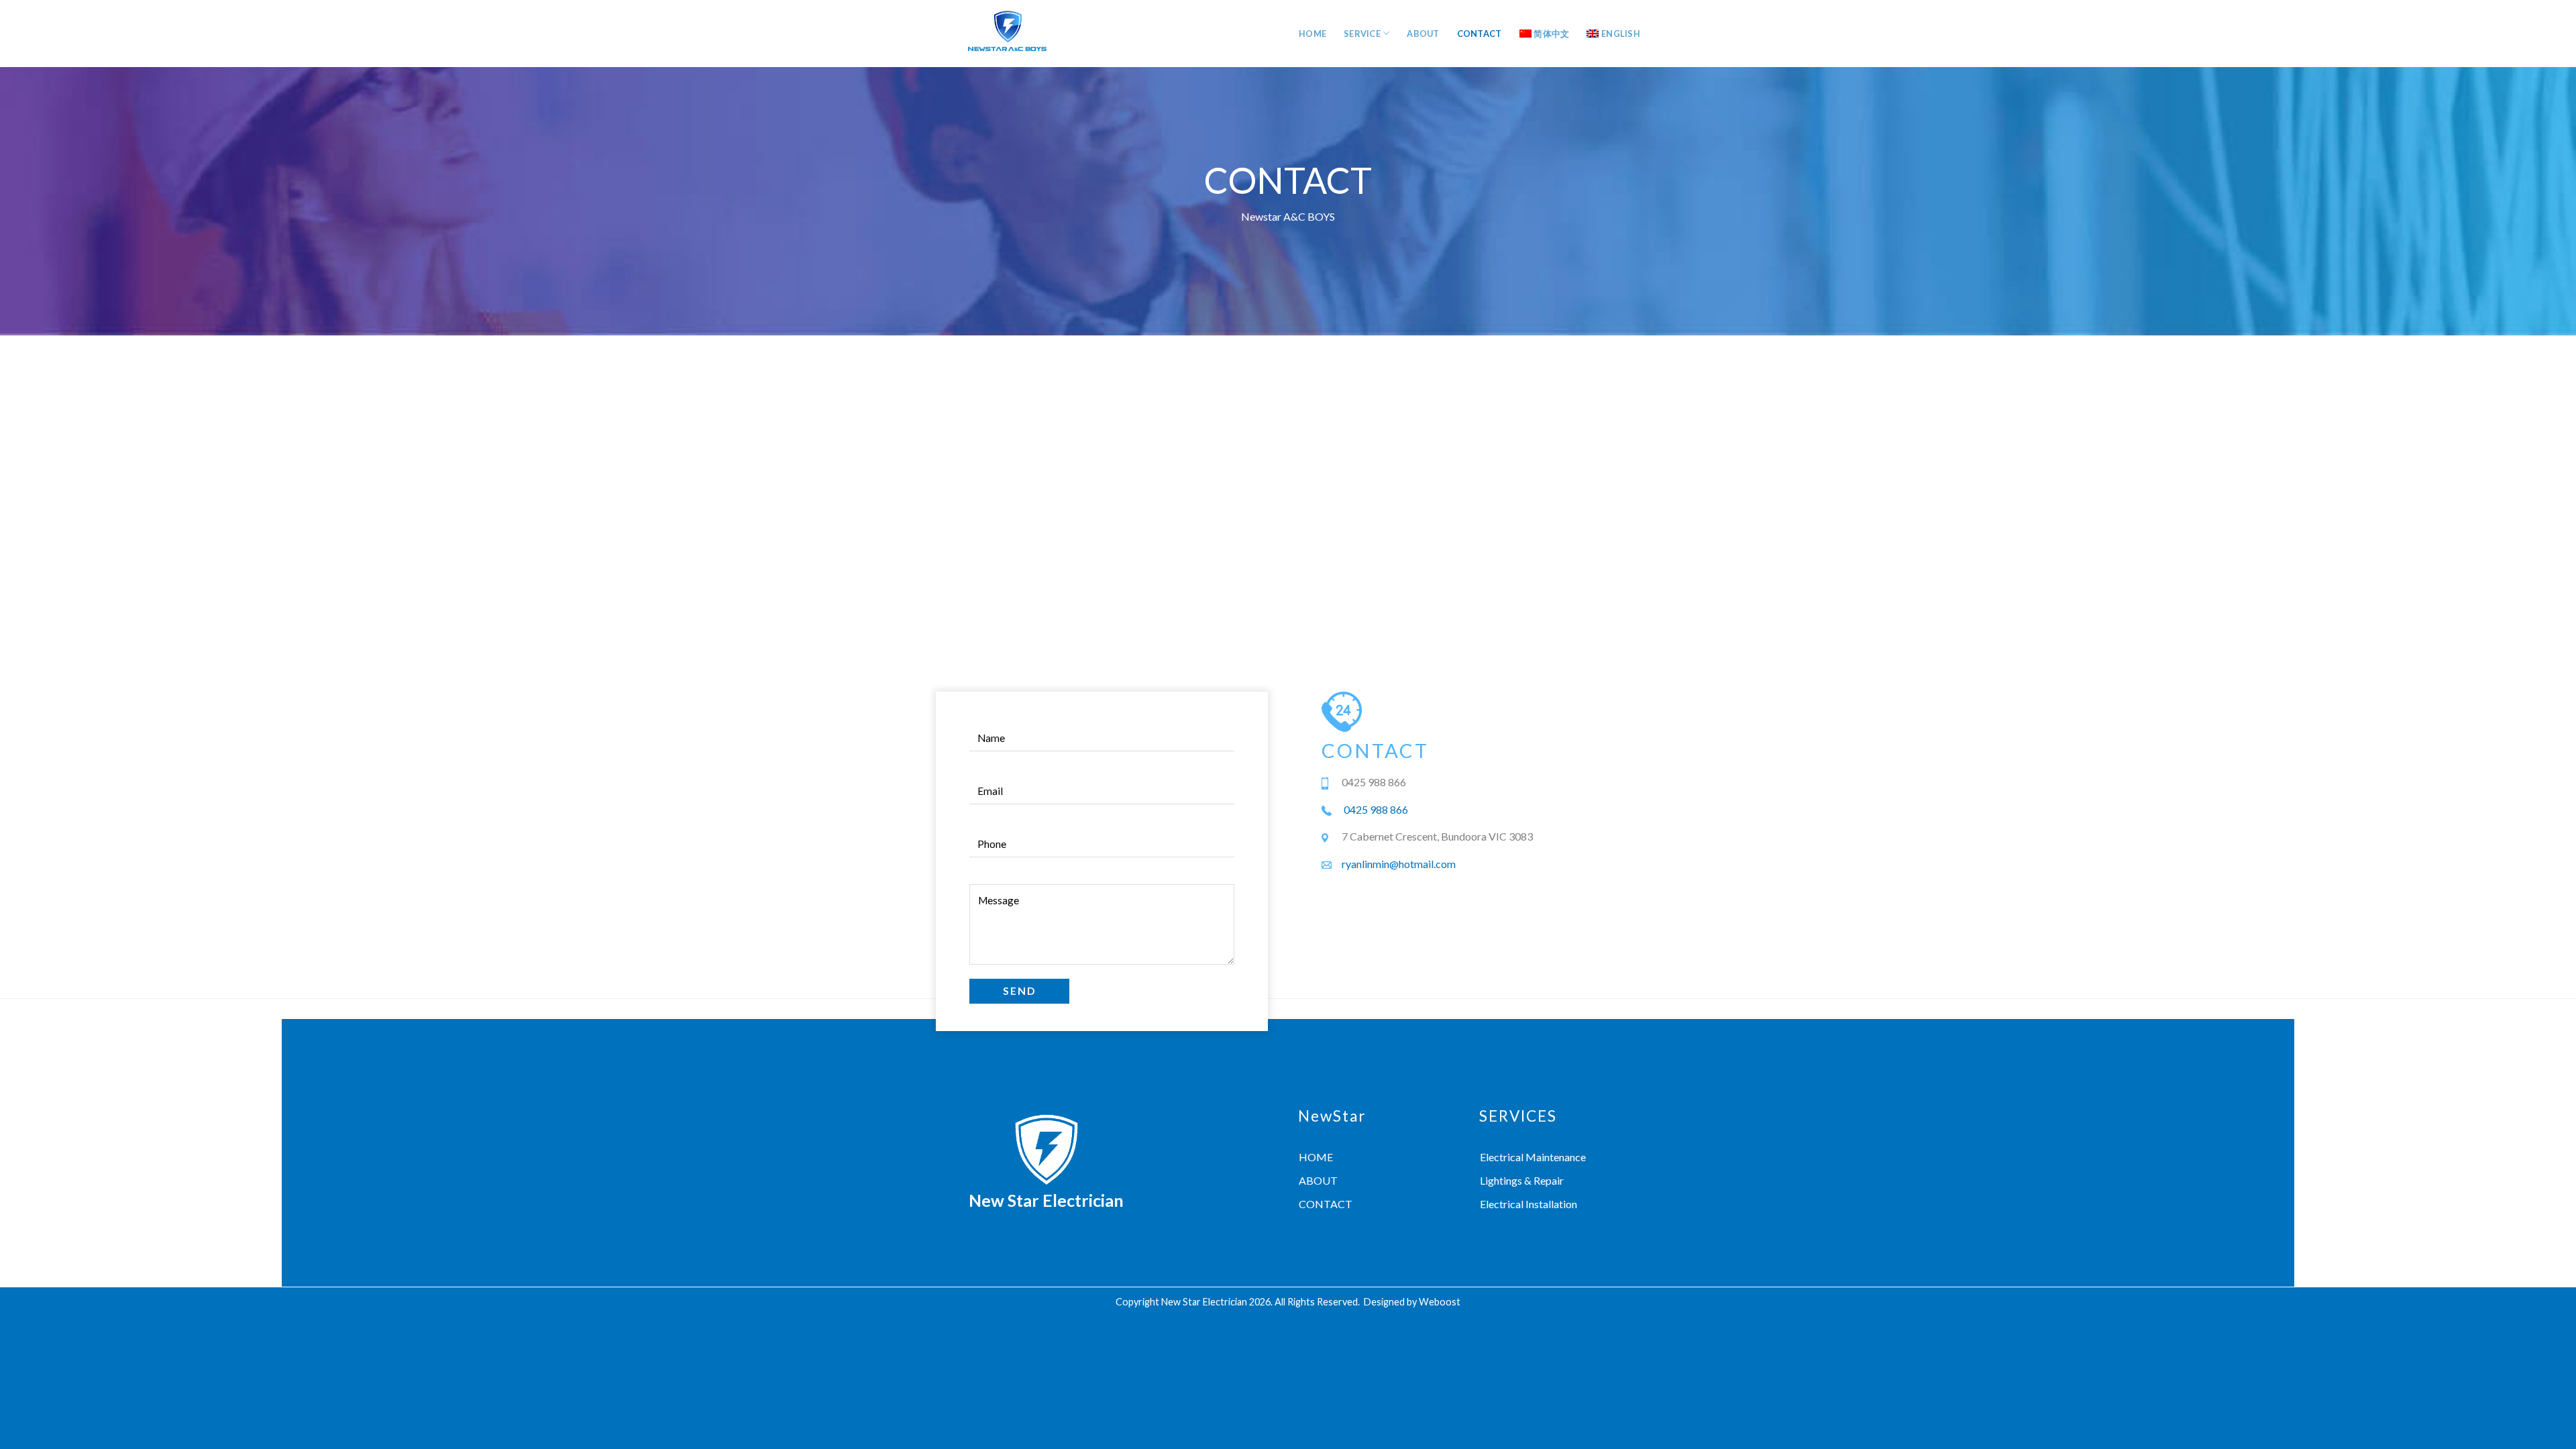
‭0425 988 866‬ (1376, 809)
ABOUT (1318, 1180)
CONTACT (1326, 1204)
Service (1362, 34)
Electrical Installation (1528, 1204)
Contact (1480, 34)
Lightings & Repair (1522, 1180)
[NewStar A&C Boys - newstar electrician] (1007, 34)
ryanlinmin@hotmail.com (1399, 864)
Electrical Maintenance (1533, 1157)
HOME (1316, 1157)
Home (1312, 34)
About (1423, 34)
